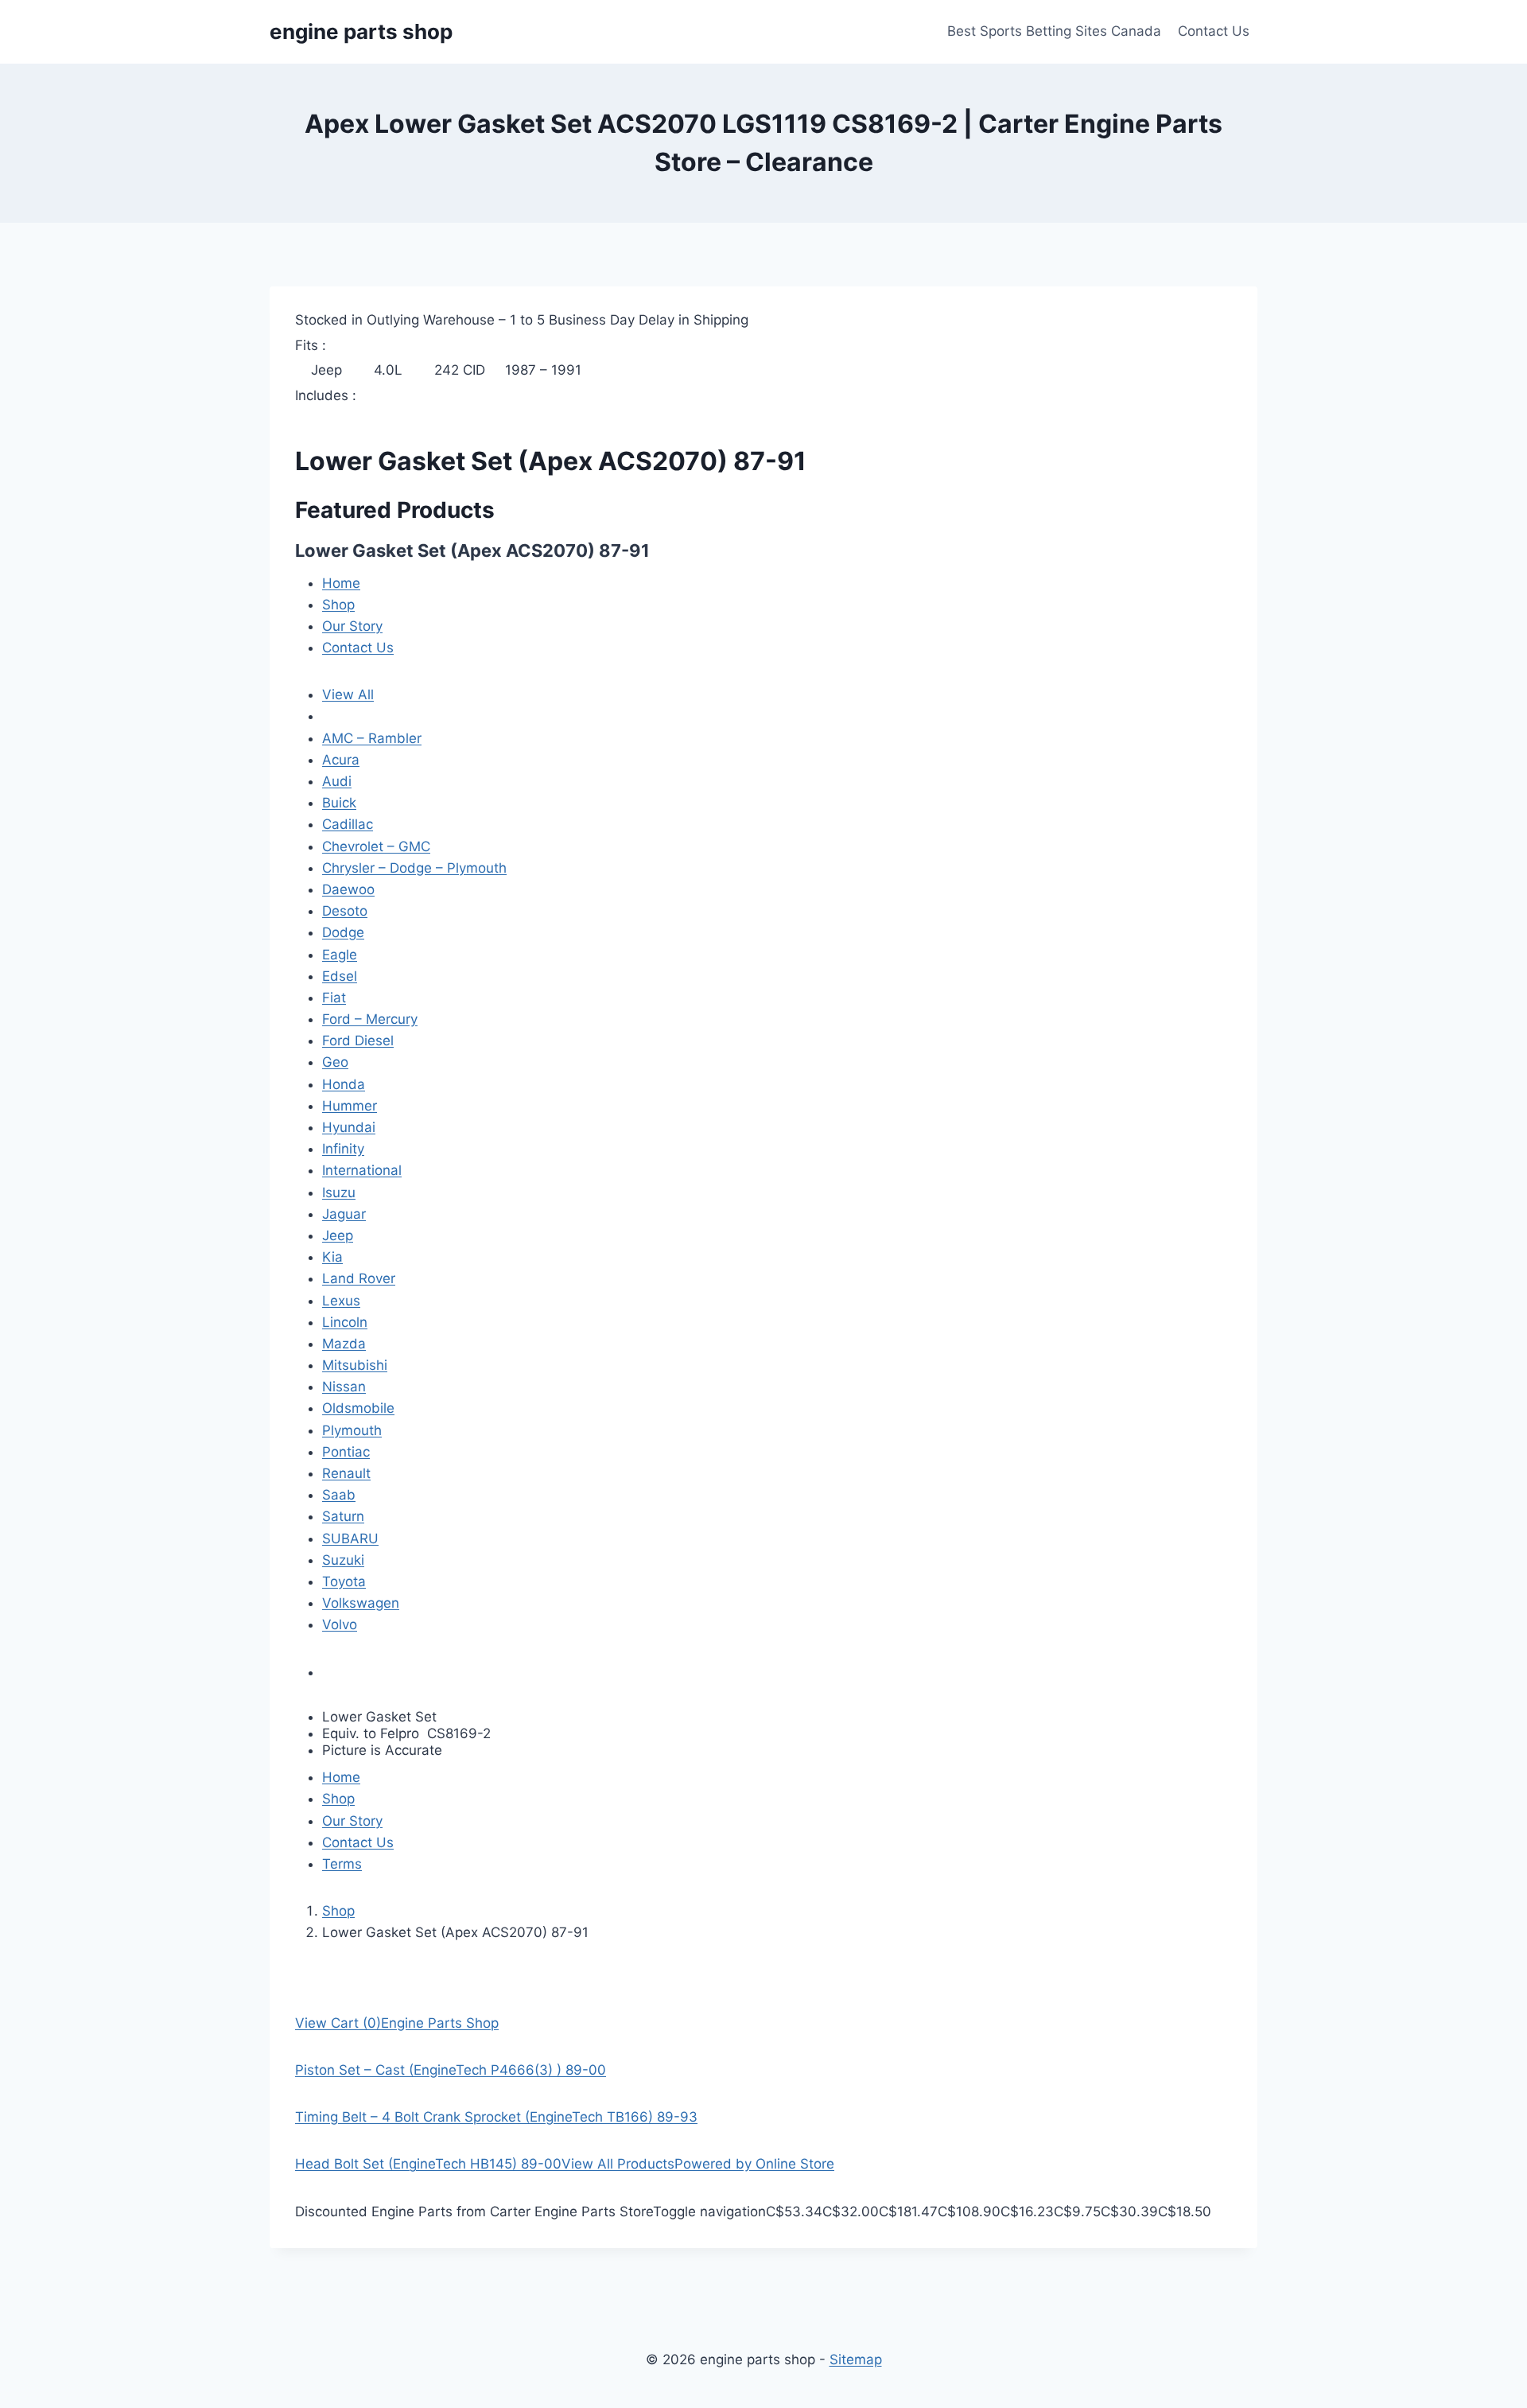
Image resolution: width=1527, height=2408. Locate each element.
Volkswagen (361, 1603)
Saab (339, 1495)
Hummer (350, 1106)
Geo (335, 1062)
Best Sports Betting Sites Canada (1054, 31)
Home (341, 583)
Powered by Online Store (754, 2164)
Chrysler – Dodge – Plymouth (414, 868)
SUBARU (350, 1539)
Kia (332, 1257)
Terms (342, 1864)
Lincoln (345, 1322)
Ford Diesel (358, 1041)
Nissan (344, 1387)
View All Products (618, 2164)
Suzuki (343, 1560)
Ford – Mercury (370, 1019)
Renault (346, 1473)
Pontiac (346, 1452)
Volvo (340, 1624)
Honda (344, 1084)
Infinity (343, 1149)
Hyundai (349, 1127)
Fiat (334, 998)
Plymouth (352, 1430)
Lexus (341, 1301)
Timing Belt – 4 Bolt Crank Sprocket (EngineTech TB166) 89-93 (496, 2117)
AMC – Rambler (372, 738)
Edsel (340, 976)
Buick (339, 803)
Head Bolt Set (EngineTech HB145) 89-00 (428, 2164)
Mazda (344, 1344)
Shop (338, 605)
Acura (341, 760)
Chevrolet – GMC (376, 846)
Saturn (343, 1516)
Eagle (340, 955)
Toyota (344, 1581)
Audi (337, 781)
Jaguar (344, 1214)
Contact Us (1214, 31)
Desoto (345, 911)
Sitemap (856, 2359)
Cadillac (348, 824)
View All (348, 694)
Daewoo (348, 889)
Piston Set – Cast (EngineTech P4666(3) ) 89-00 (451, 2070)
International (362, 1170)
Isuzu (339, 1192)
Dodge (343, 932)
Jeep (338, 1235)
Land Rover (359, 1278)
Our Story (352, 626)
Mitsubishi (355, 1365)
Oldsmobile (358, 1408)
